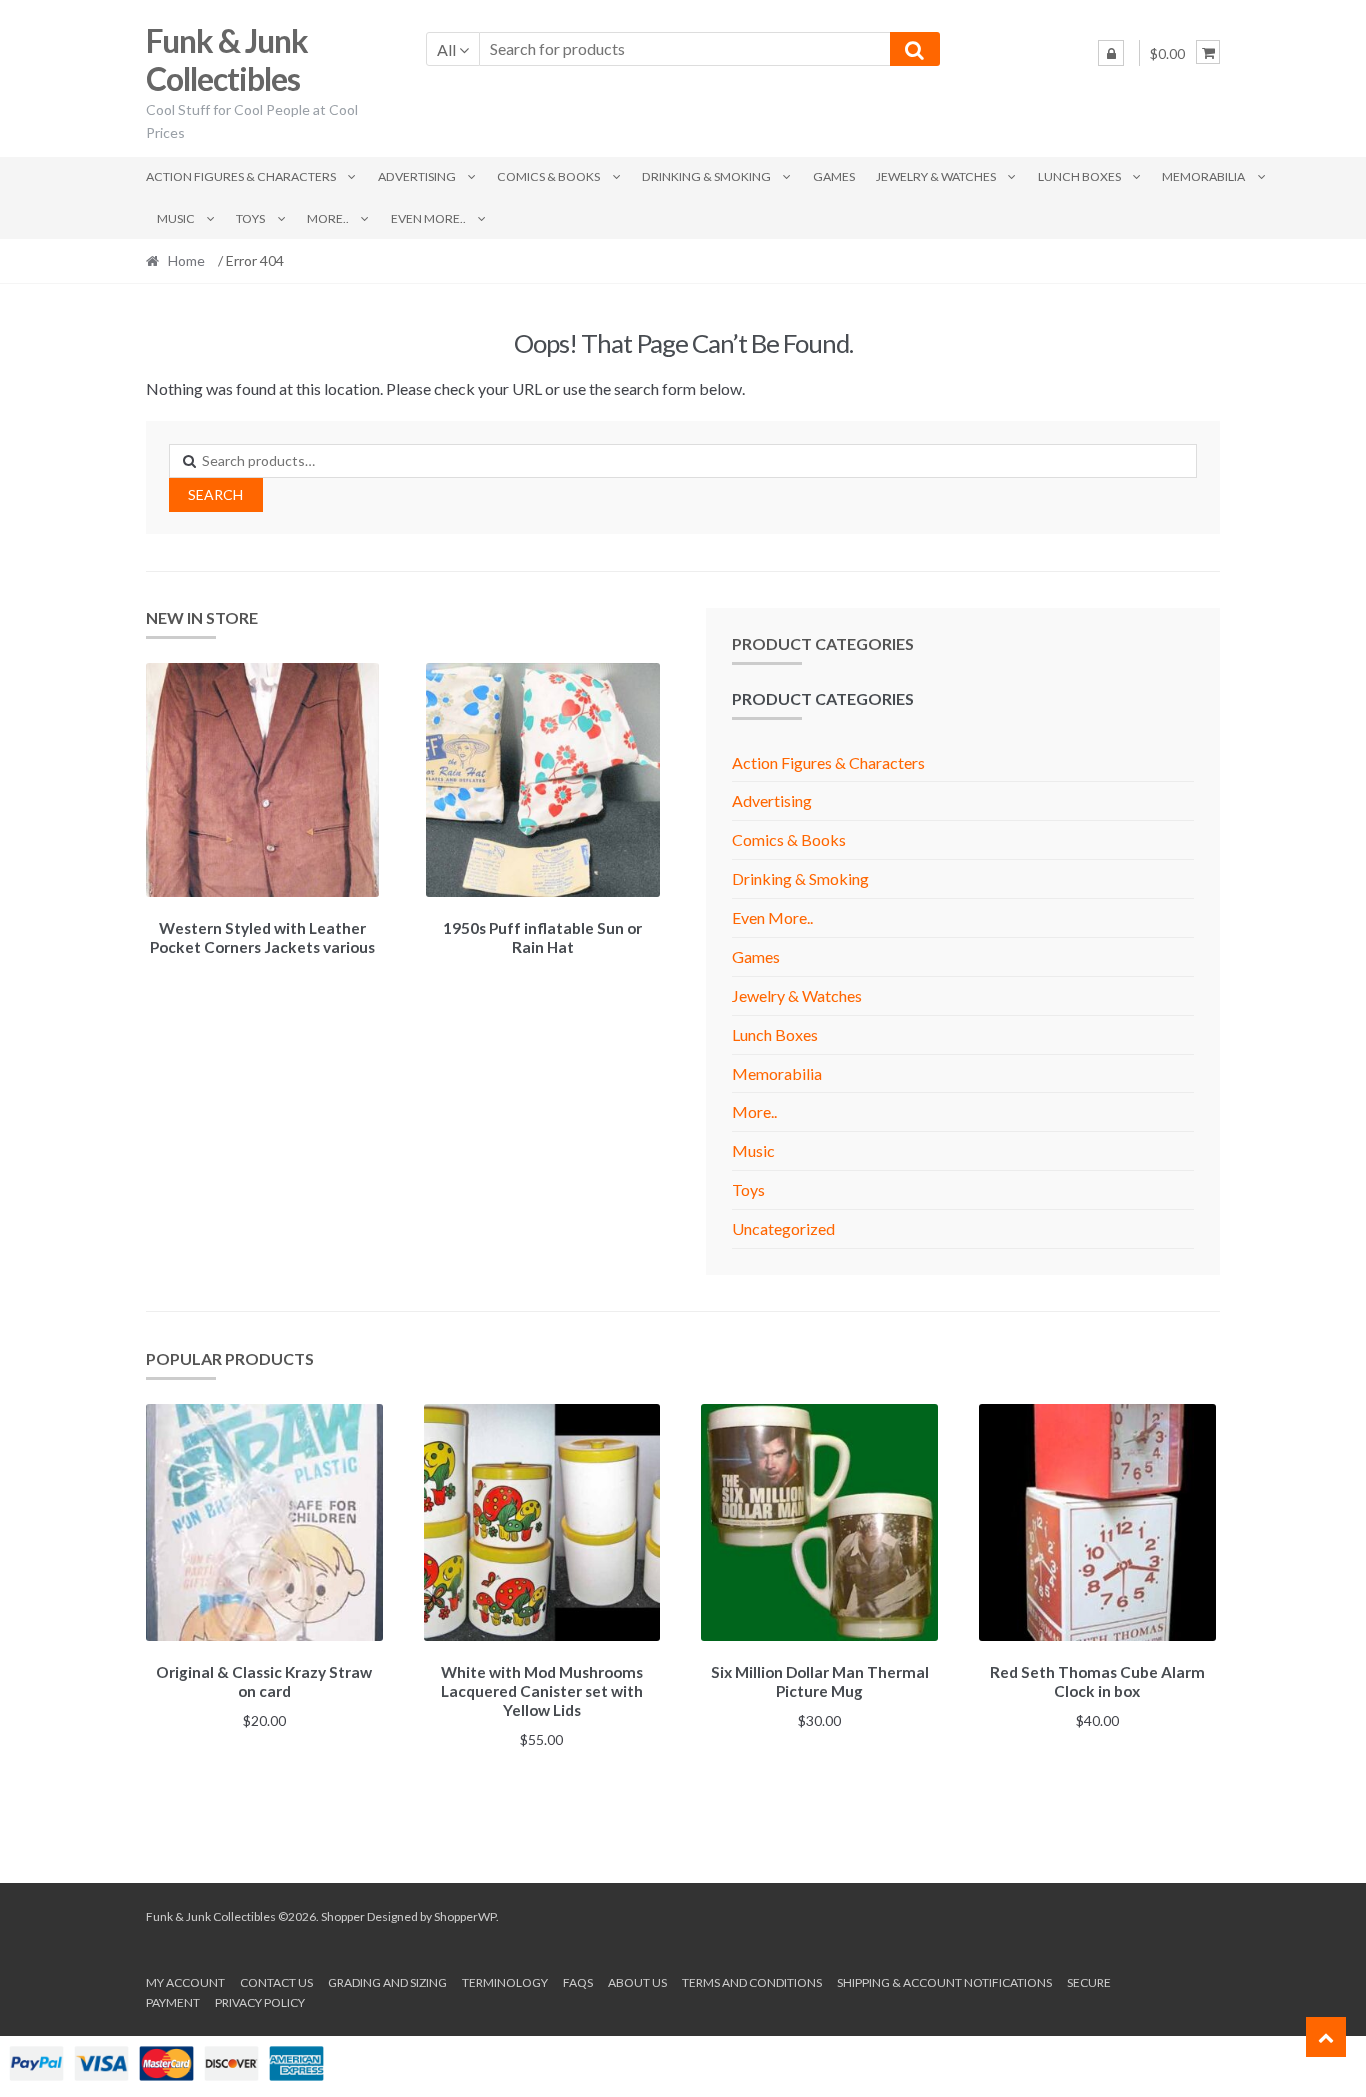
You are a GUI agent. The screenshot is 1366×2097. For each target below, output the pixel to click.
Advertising (417, 176)
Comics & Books (548, 176)
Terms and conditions (752, 1982)
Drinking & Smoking (706, 176)
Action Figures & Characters (241, 176)
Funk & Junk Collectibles (227, 60)
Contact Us (276, 1982)
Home (186, 260)
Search (215, 494)
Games (834, 176)
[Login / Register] (1111, 53)
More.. (328, 218)
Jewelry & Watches (936, 176)
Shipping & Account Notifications (944, 1982)
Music (176, 218)
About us (637, 1982)
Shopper (343, 1916)
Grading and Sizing (387, 1982)
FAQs (578, 1982)
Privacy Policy (260, 2002)
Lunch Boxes (1079, 176)
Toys (250, 218)
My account (185, 1982)
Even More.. (428, 218)
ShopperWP (465, 1916)
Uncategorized (783, 1228)
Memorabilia (1203, 176)
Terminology (505, 1982)
